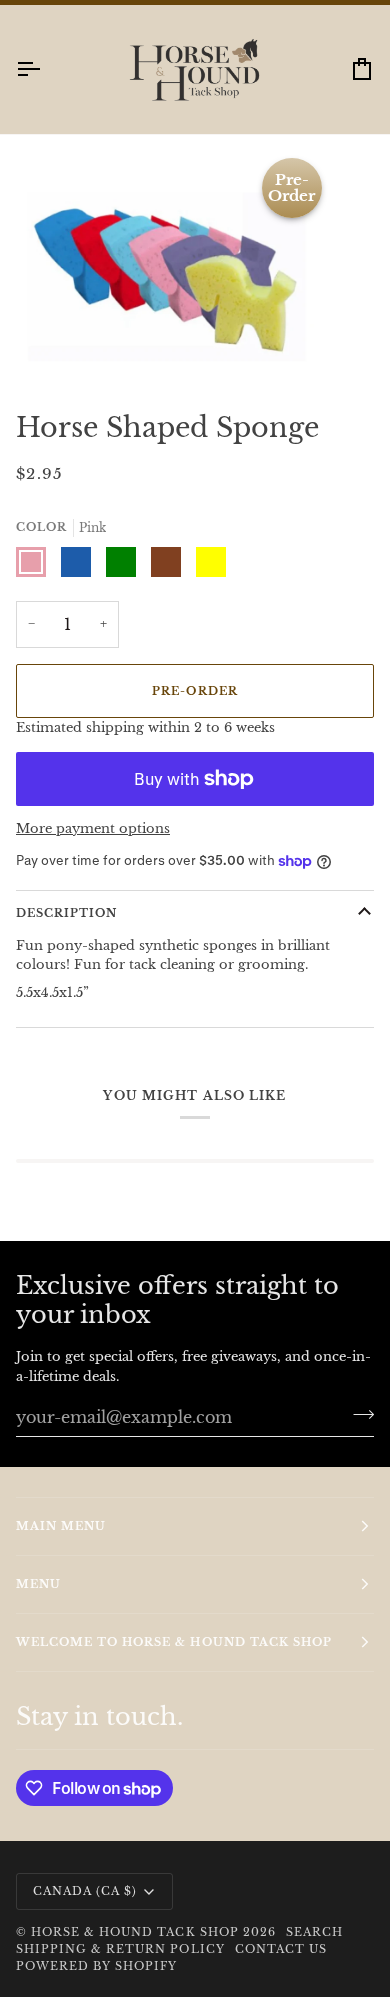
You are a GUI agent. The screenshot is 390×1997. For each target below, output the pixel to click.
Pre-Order (194, 709)
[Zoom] (37, 361)
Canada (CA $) (85, 1909)
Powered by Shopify (96, 1985)
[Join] (357, 1432)
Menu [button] (38, 1602)
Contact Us (281, 1968)
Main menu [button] (61, 1544)
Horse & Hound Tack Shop (137, 1950)
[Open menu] (46, 87)
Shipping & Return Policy (120, 1968)
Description (66, 931)
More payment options (93, 847)
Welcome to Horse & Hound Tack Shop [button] (174, 1660)
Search (314, 1950)
